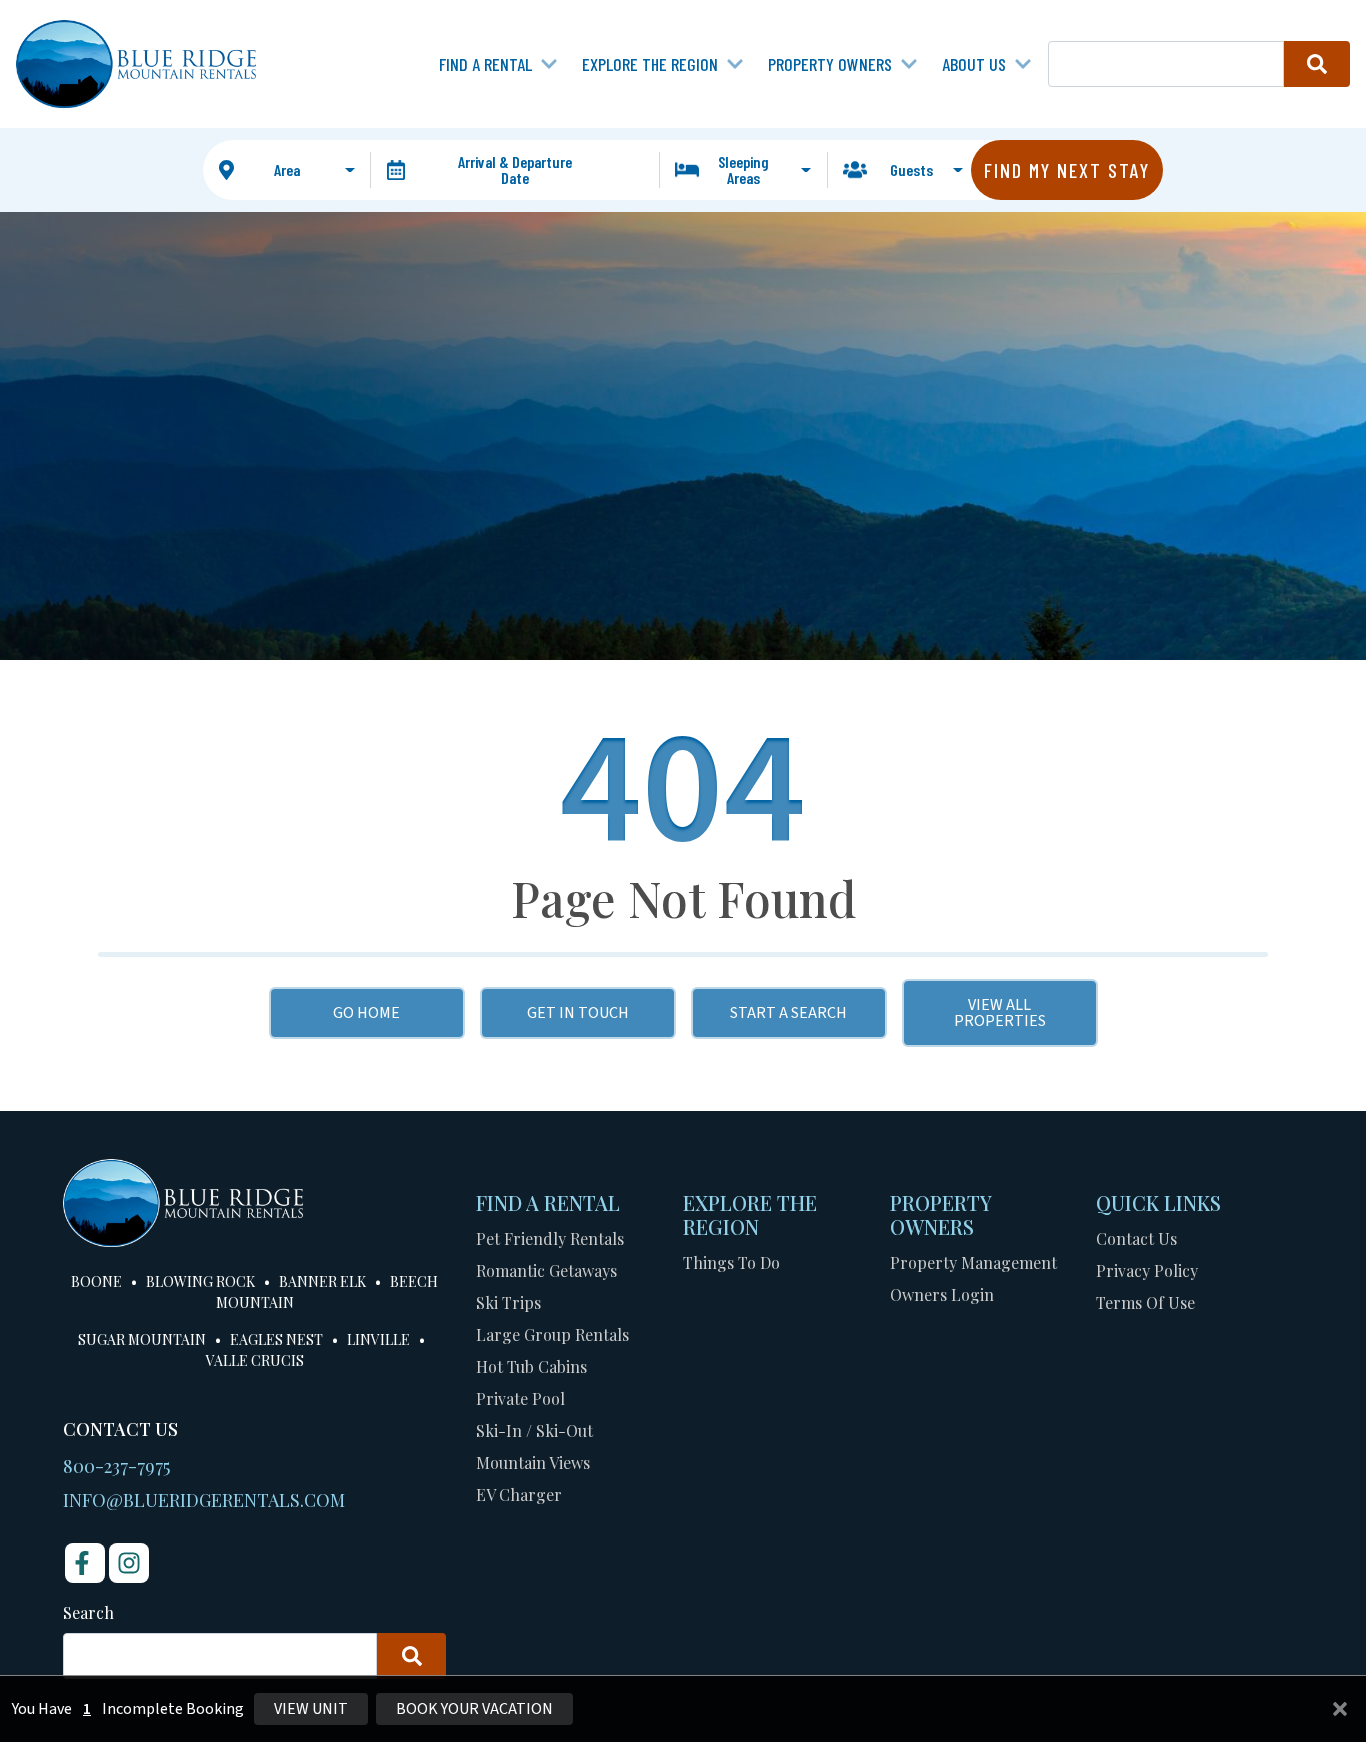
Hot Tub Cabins (531, 1366)
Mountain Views (533, 1462)
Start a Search (788, 1013)
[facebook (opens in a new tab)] (85, 1563)
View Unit (311, 1709)
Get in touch (578, 1013)
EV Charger (519, 1494)
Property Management (973, 1262)
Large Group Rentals (552, 1334)
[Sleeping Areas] (743, 170)
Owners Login (942, 1294)
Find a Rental (485, 64)
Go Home (366, 1013)
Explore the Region (650, 64)
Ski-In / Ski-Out (534, 1430)
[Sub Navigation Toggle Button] (549, 64)
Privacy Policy (1147, 1270)
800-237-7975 (116, 1466)
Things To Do (731, 1262)
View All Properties (1000, 1013)
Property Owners (830, 64)
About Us (974, 64)
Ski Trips (508, 1302)
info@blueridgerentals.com (204, 1500)
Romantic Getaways (546, 1270)
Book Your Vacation (474, 1709)
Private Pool (520, 1398)
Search (88, 1612)
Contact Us (1136, 1238)
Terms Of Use (1145, 1302)
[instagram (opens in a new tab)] (129, 1563)
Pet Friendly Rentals (550, 1238)
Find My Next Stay (1067, 170)
